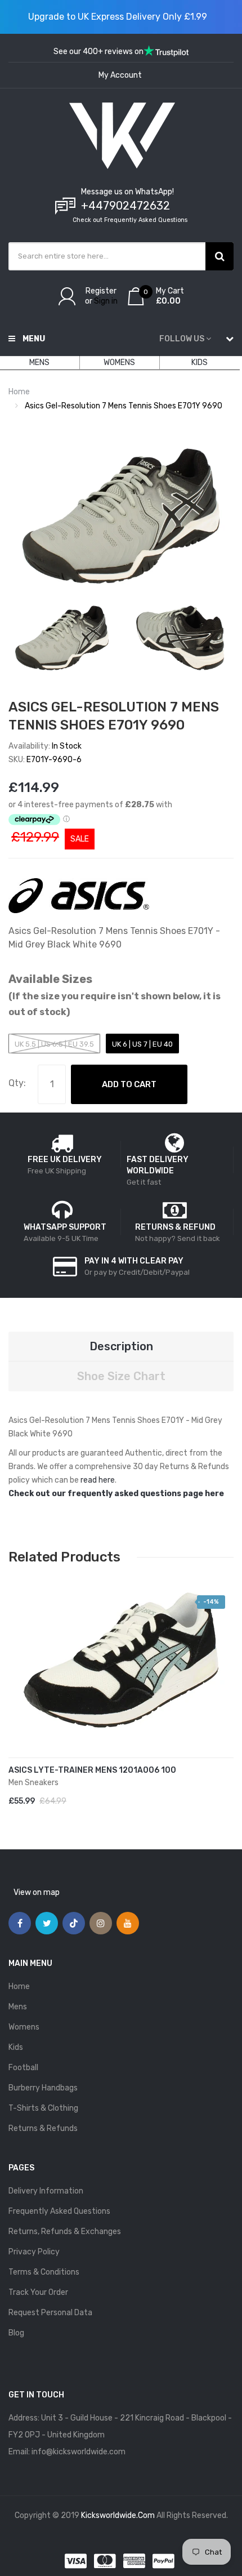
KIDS (200, 362)
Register (101, 291)
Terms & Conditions (44, 2272)
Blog (16, 2333)
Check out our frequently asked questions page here (116, 1494)
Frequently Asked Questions (59, 2211)
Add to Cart (129, 1084)
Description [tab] (121, 1346)
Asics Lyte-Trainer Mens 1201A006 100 (92, 1770)
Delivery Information (46, 2191)
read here (98, 1480)
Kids (16, 2047)
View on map (37, 1892)
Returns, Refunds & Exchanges (65, 2232)
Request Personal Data (50, 2313)
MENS (39, 362)
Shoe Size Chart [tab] (121, 1376)
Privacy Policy (34, 2252)
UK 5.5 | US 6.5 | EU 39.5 (54, 1044)
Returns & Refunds (43, 2128)
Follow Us (182, 339)
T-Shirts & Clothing (43, 2108)
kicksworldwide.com (118, 2515)
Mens (18, 2007)
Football (23, 2068)
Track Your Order (38, 2292)
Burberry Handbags (43, 2088)
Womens (24, 2027)
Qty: (17, 1083)
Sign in (106, 301)
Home (19, 392)
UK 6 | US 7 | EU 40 (142, 1044)
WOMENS (119, 362)
